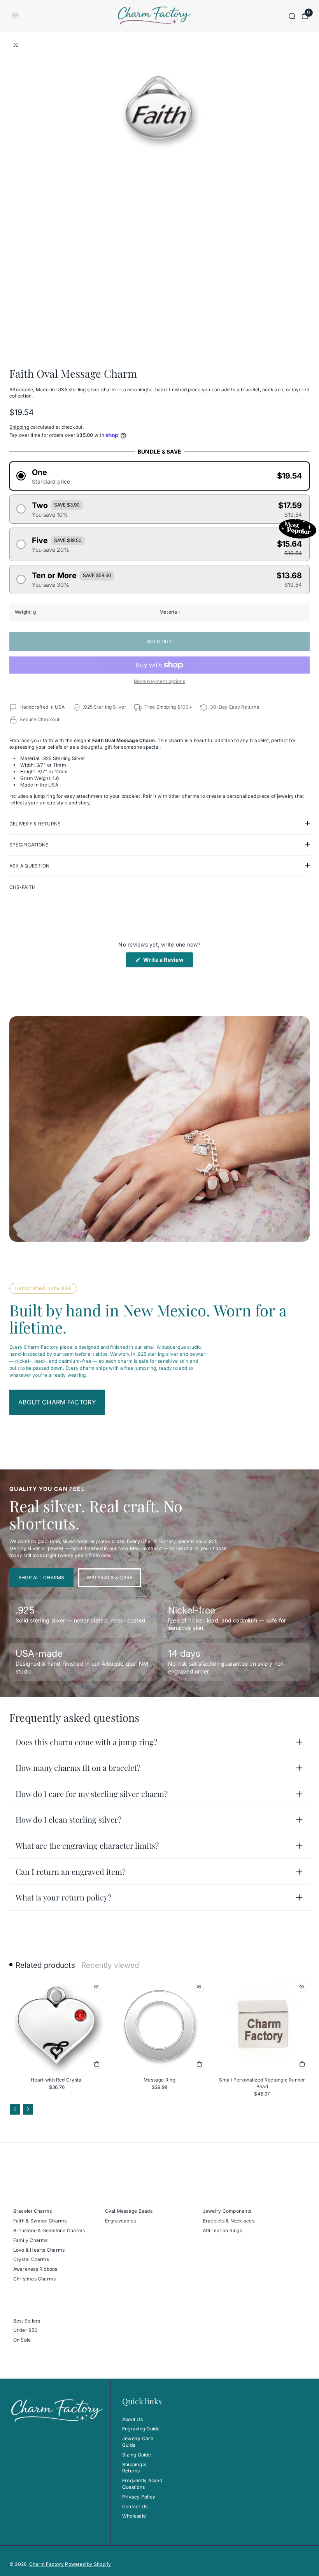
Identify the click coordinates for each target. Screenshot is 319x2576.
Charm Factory (46, 2564)
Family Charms (31, 2240)
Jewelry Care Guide (138, 2442)
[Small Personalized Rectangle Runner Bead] (262, 2026)
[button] (159, 476)
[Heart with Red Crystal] (57, 2026)
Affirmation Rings (222, 2230)
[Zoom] (16, 45)
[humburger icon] (16, 16)
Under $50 (25, 2330)
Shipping (19, 427)
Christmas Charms (35, 2279)
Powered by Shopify (88, 2564)
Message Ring (159, 2080)
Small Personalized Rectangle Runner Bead (262, 2083)
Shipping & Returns (134, 2468)
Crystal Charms (31, 2259)
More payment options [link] (159, 681)
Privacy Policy (139, 2497)
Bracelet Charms (33, 2211)
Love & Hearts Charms (39, 2250)
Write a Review (167, 962)
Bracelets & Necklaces (229, 2221)
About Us (132, 2419)
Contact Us (135, 2506)
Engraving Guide (141, 2429)
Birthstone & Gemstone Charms (49, 2230)
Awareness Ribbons (35, 2269)
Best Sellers (27, 2321)
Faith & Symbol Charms (40, 2221)
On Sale (22, 2340)
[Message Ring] (159, 2026)
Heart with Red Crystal (57, 2080)
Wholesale (134, 2516)
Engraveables (121, 2221)
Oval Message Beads (129, 2211)
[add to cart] (96, 2064)
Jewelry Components (227, 2211)
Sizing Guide (137, 2455)
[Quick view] (96, 1987)
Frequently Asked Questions (142, 2484)
